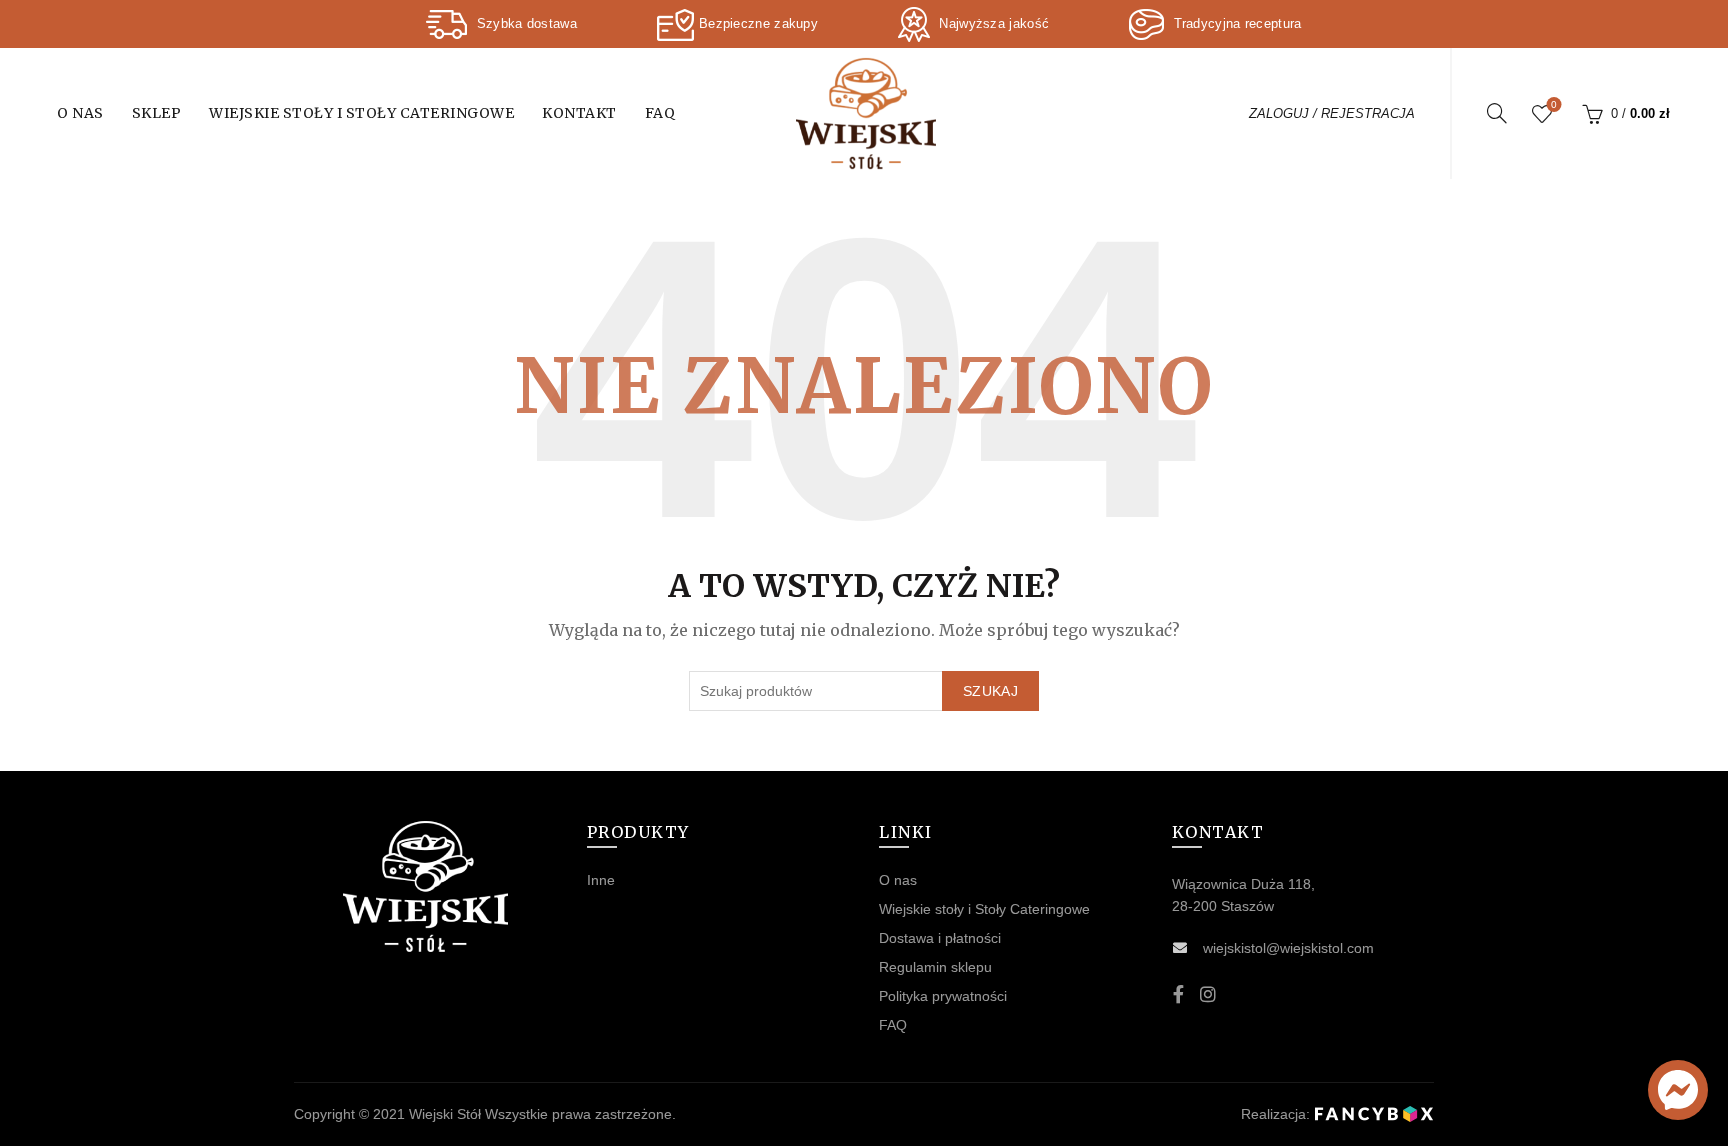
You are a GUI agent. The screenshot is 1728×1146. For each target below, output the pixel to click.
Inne (601, 880)
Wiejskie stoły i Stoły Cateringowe (361, 113)
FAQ (660, 113)
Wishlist (1554, 104)
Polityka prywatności (943, 996)
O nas (80, 113)
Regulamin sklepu (935, 967)
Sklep (157, 113)
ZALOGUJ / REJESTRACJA (1332, 113)
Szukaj (990, 691)
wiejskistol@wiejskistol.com (1288, 948)
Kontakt (579, 113)
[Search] (1497, 113)
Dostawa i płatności (940, 938)
